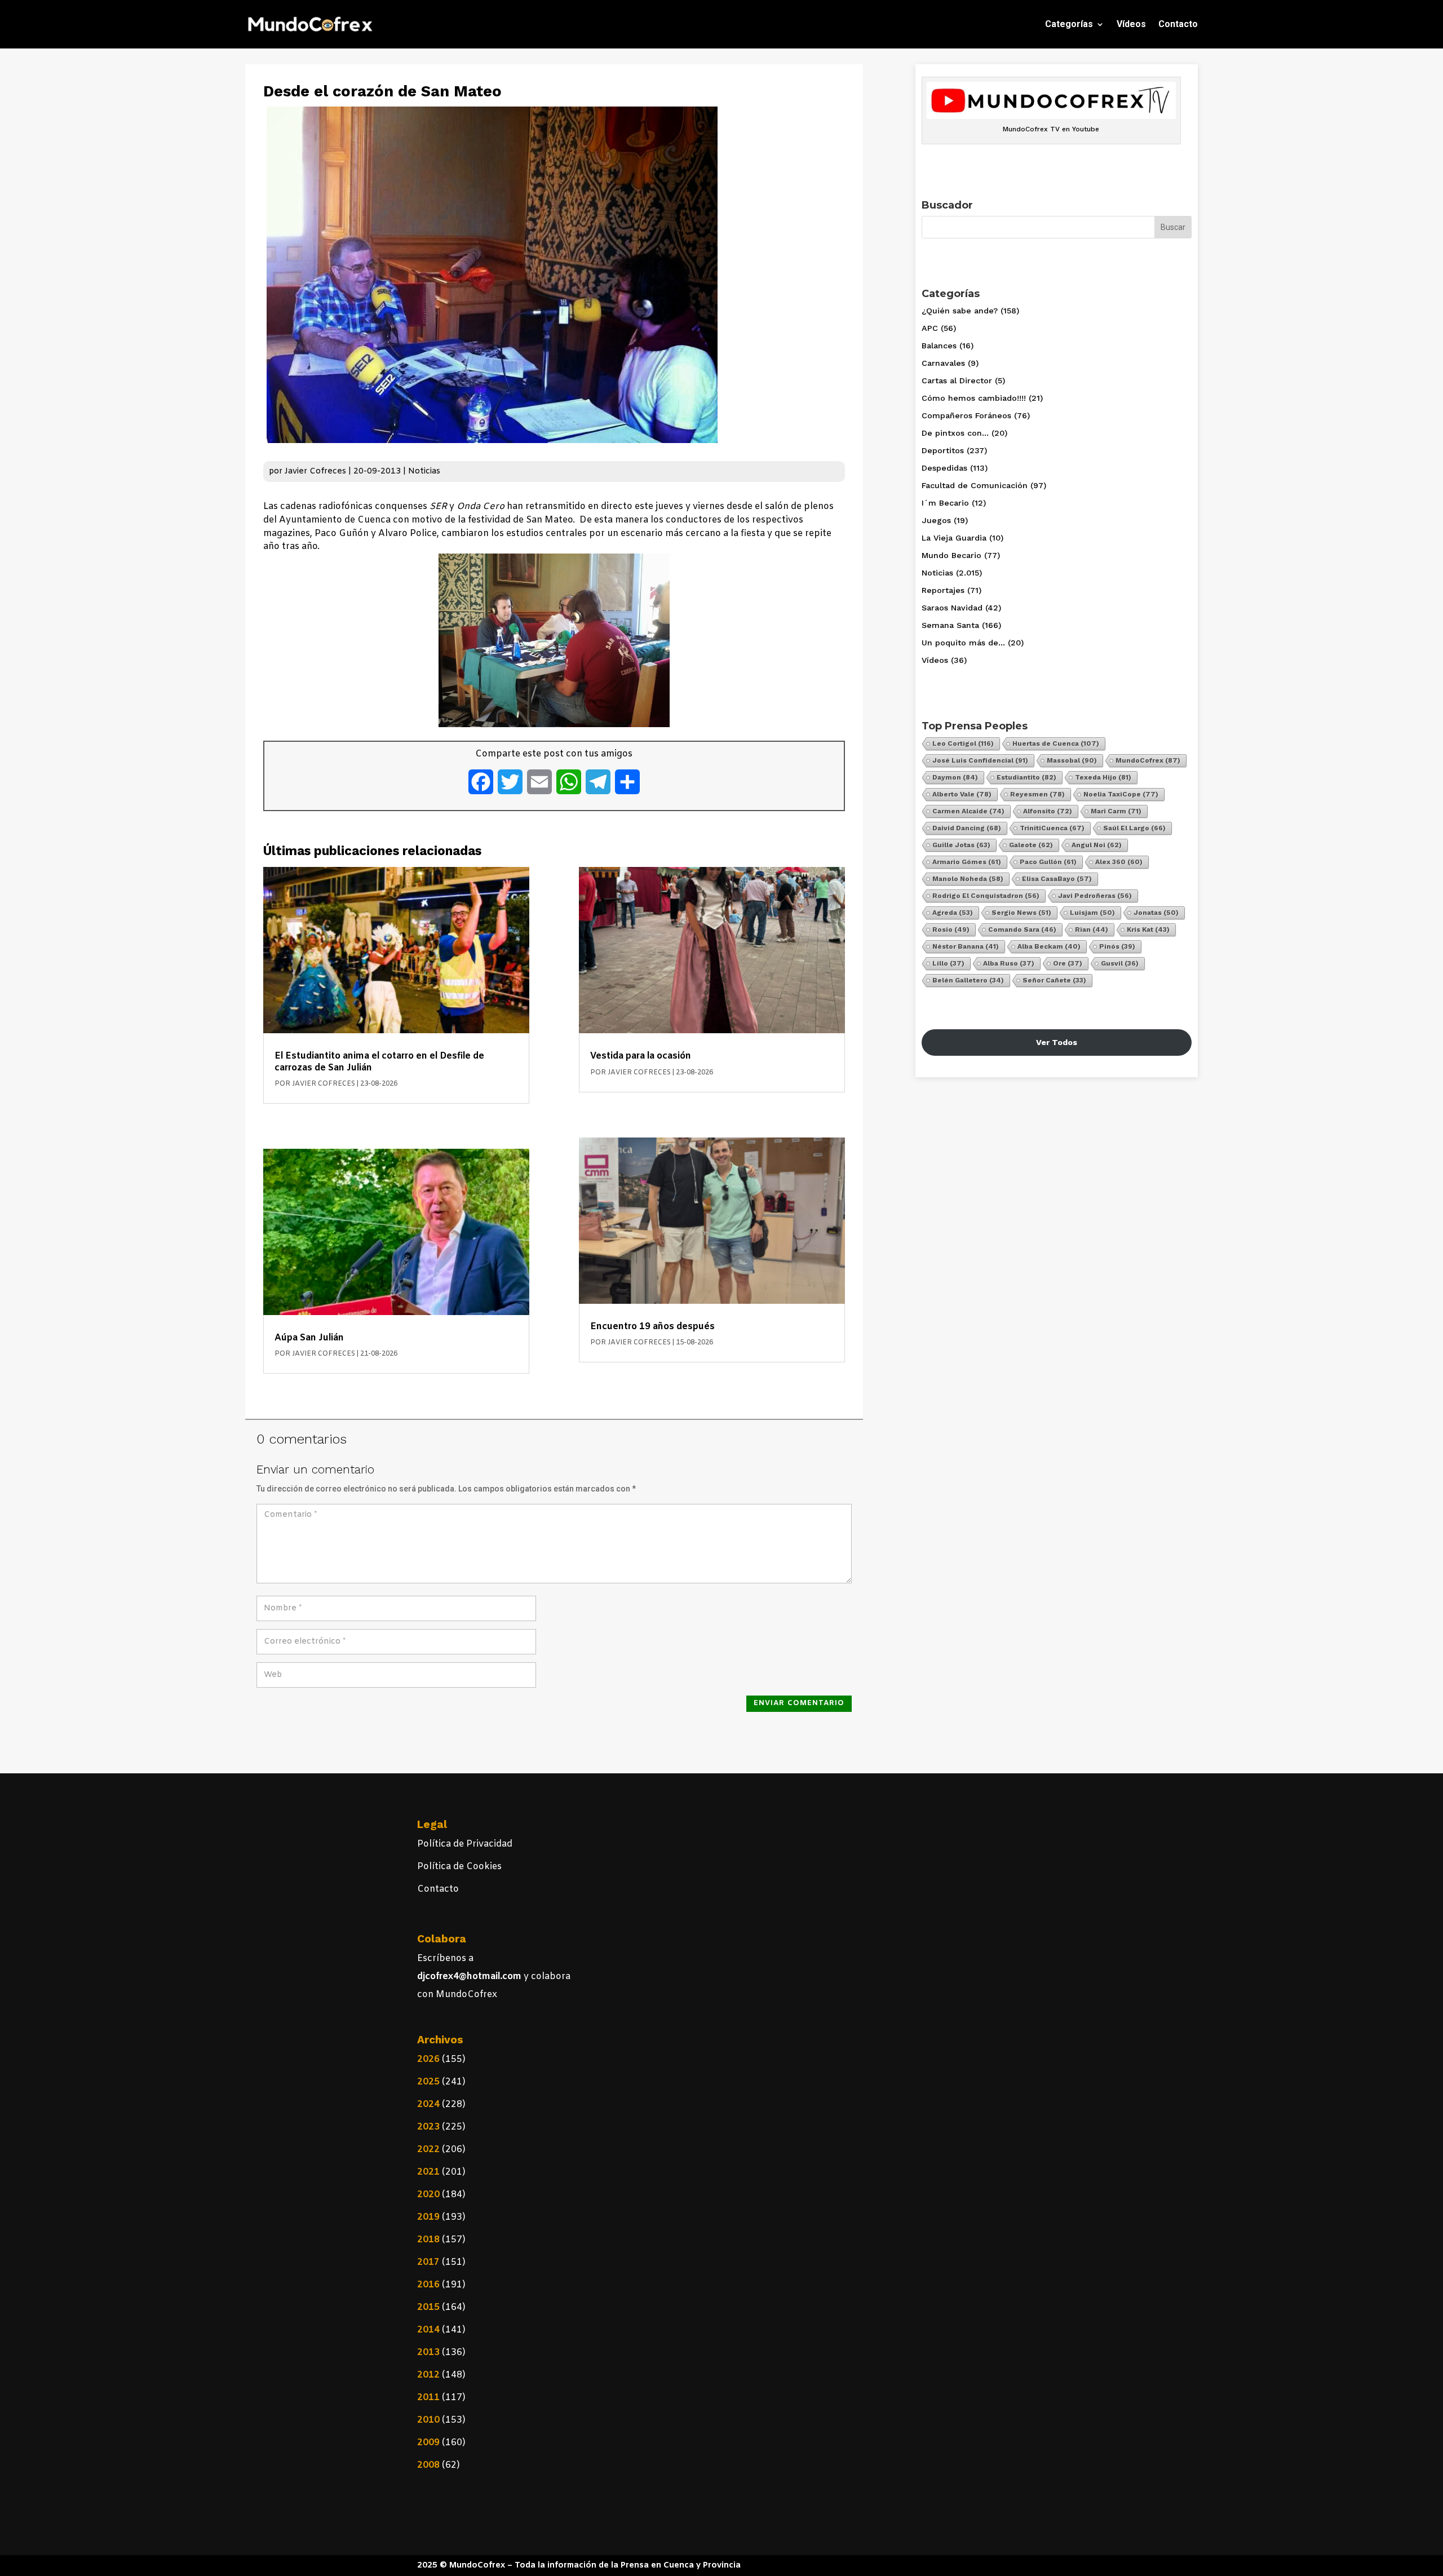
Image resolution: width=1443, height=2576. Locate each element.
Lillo (948, 963)
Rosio (951, 930)
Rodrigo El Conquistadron (986, 896)
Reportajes (943, 590)
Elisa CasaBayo (1057, 879)
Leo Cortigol (963, 743)
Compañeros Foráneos (966, 415)
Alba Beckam (1049, 946)
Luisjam (1092, 913)
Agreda (953, 913)
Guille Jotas (961, 845)
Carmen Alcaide (968, 811)
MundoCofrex (1148, 760)
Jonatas (1156, 913)
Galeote (1031, 845)
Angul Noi (1097, 845)
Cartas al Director (957, 380)
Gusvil (1120, 963)
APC (930, 328)
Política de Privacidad (465, 1844)
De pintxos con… (955, 433)
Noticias (424, 472)
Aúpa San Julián (309, 1338)
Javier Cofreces (315, 472)
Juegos (936, 520)
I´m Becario (945, 503)
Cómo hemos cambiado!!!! (974, 398)
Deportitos (943, 450)
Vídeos (1131, 24)
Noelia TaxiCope (1121, 794)
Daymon (955, 777)
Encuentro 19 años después (652, 1327)
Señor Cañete (1054, 980)
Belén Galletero (968, 980)
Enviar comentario (799, 1703)
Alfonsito (1048, 811)
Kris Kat (1148, 930)
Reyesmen (1037, 794)
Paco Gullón (1048, 862)
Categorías (1069, 24)
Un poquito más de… (963, 643)
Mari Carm (1116, 811)
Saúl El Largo (1134, 828)
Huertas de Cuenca (1056, 743)
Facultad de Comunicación (975, 485)
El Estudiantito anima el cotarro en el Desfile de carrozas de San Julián (379, 1062)
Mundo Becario (951, 555)
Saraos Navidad (952, 608)
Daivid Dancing (967, 828)
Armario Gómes (967, 862)
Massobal (1072, 760)
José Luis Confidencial (980, 760)
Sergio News (1021, 913)
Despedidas (944, 468)
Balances (939, 346)
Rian (1092, 930)
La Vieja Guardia (954, 538)
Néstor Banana (966, 946)
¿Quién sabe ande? (960, 311)
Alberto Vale (962, 794)
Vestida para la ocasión (641, 1056)
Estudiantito (1026, 777)
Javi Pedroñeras (1095, 896)
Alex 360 (1119, 862)
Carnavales (943, 363)
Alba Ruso (1009, 963)
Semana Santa (950, 625)
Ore (1068, 963)
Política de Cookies (459, 1867)
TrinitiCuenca (1052, 828)
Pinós (1117, 946)
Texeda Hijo (1103, 777)
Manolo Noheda (968, 879)
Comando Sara (1022, 930)
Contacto (1178, 24)
